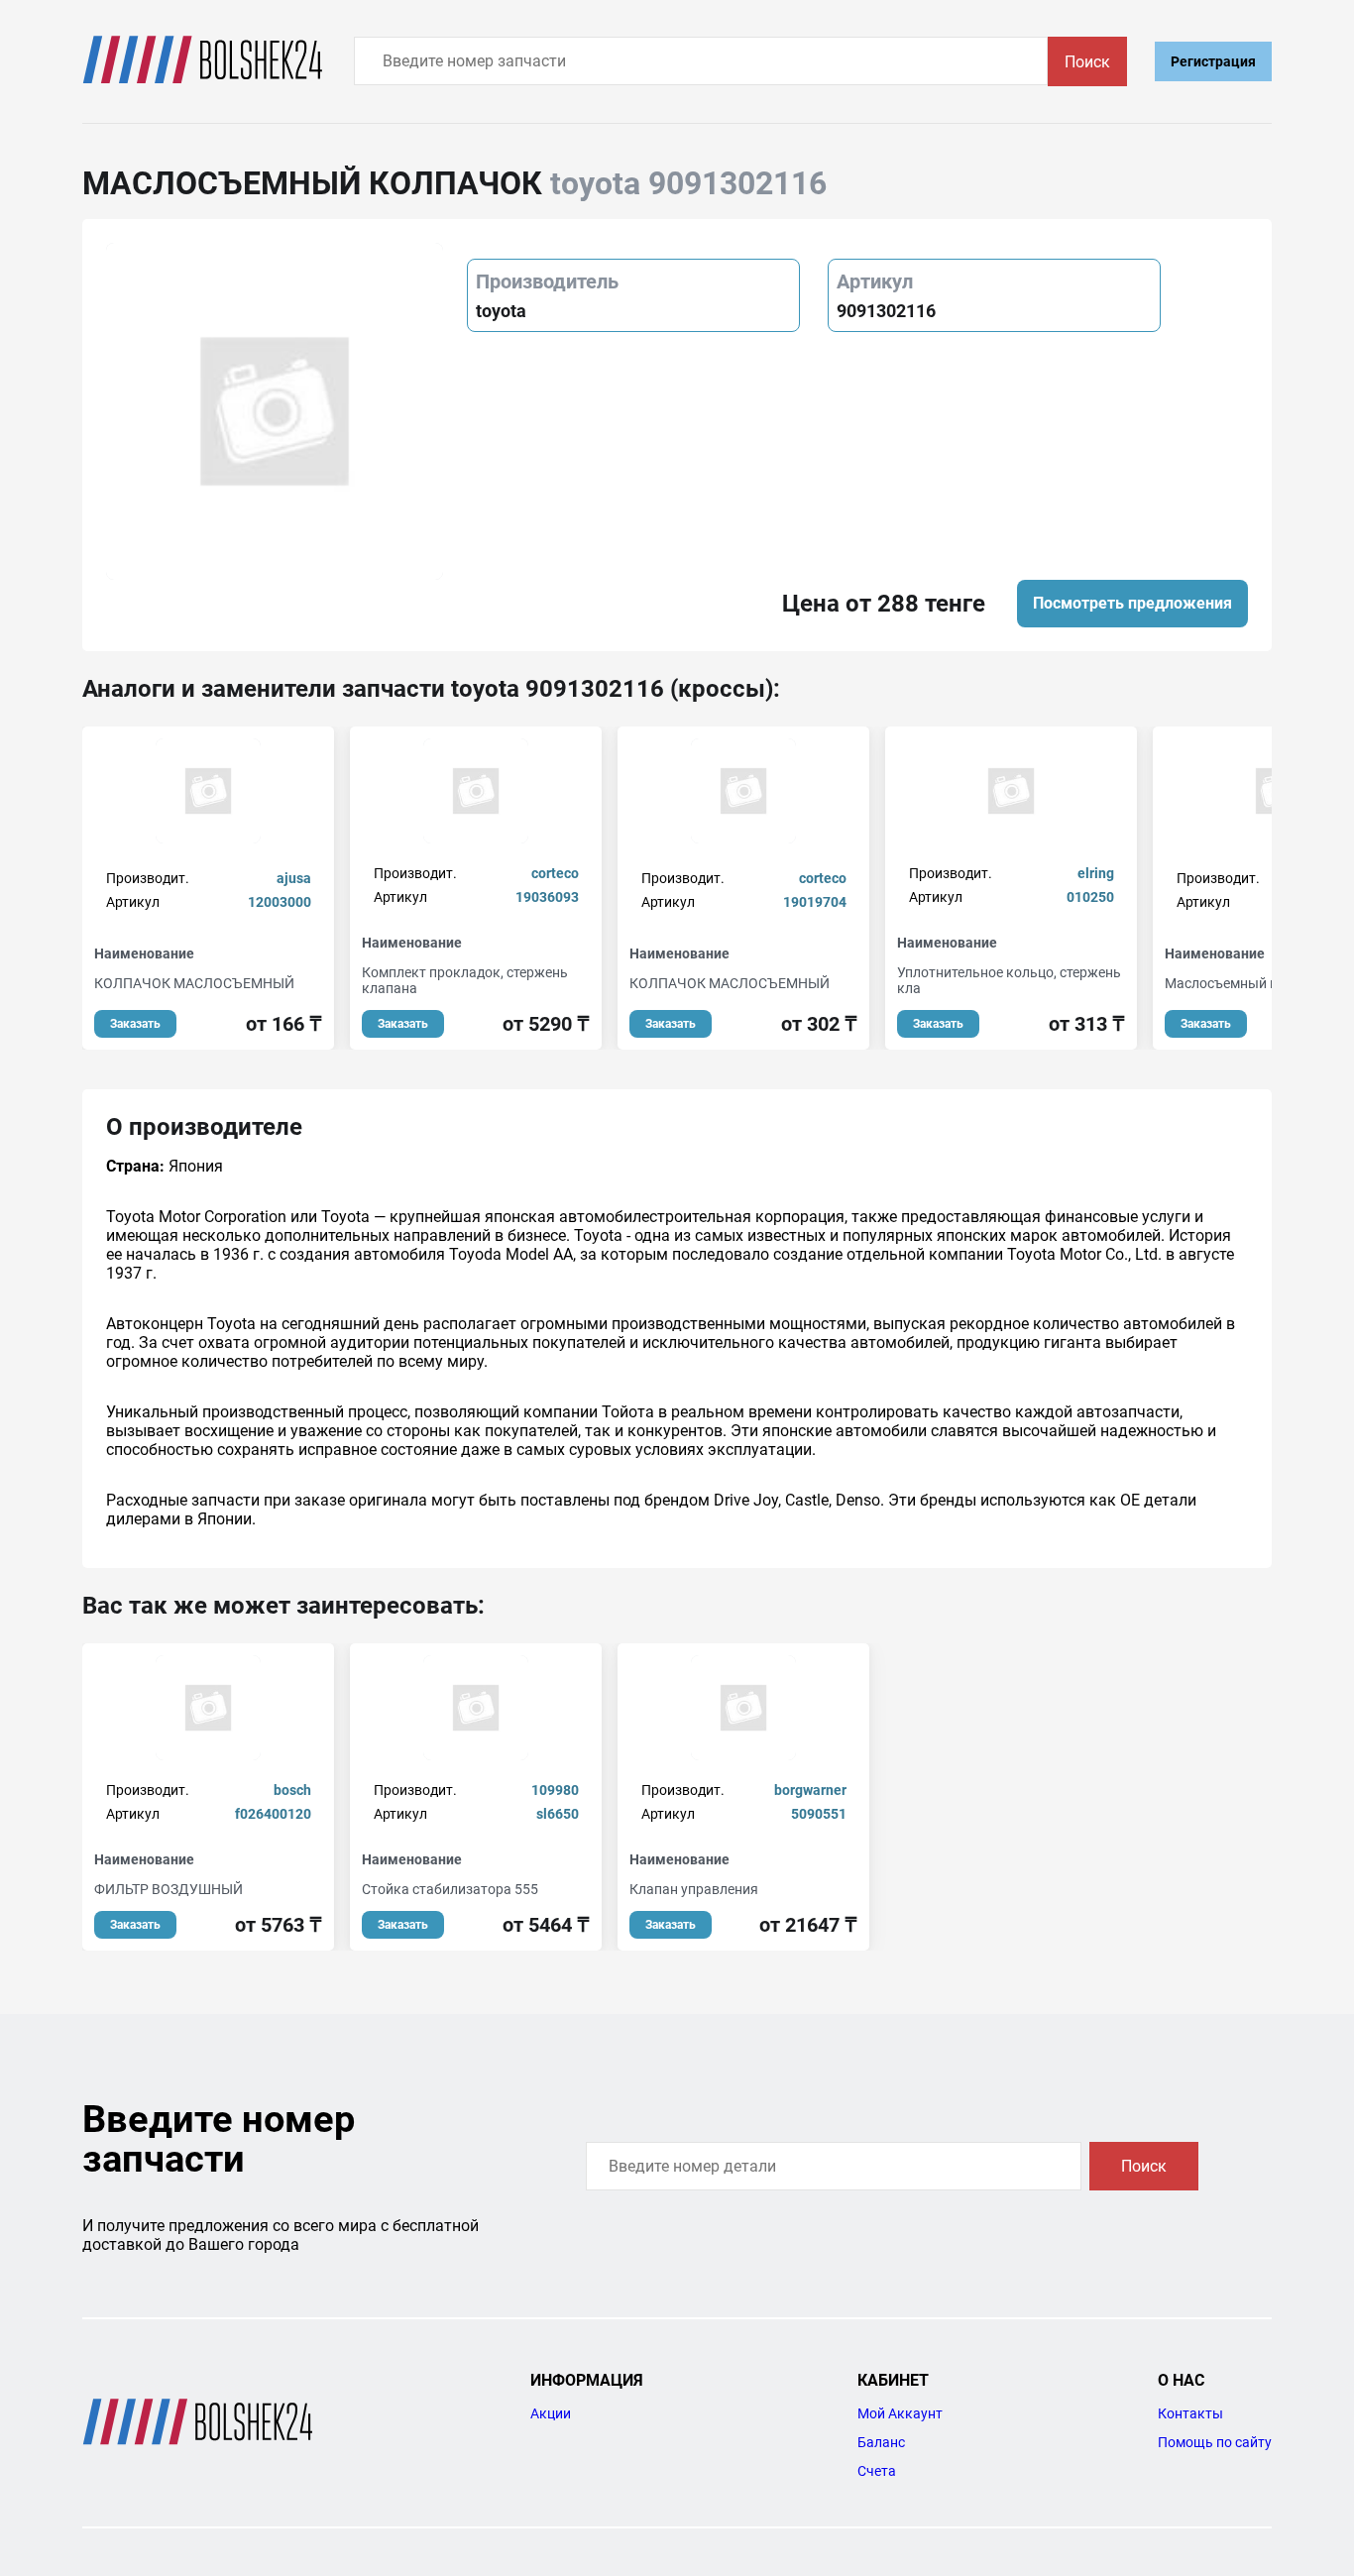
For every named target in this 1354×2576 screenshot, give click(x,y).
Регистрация (1213, 61)
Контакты (1190, 2413)
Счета (877, 2471)
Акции (551, 2413)
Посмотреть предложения (1132, 603)
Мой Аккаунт (900, 2413)
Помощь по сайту (1215, 2442)
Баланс (881, 2442)
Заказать (135, 1024)
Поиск (1087, 62)
